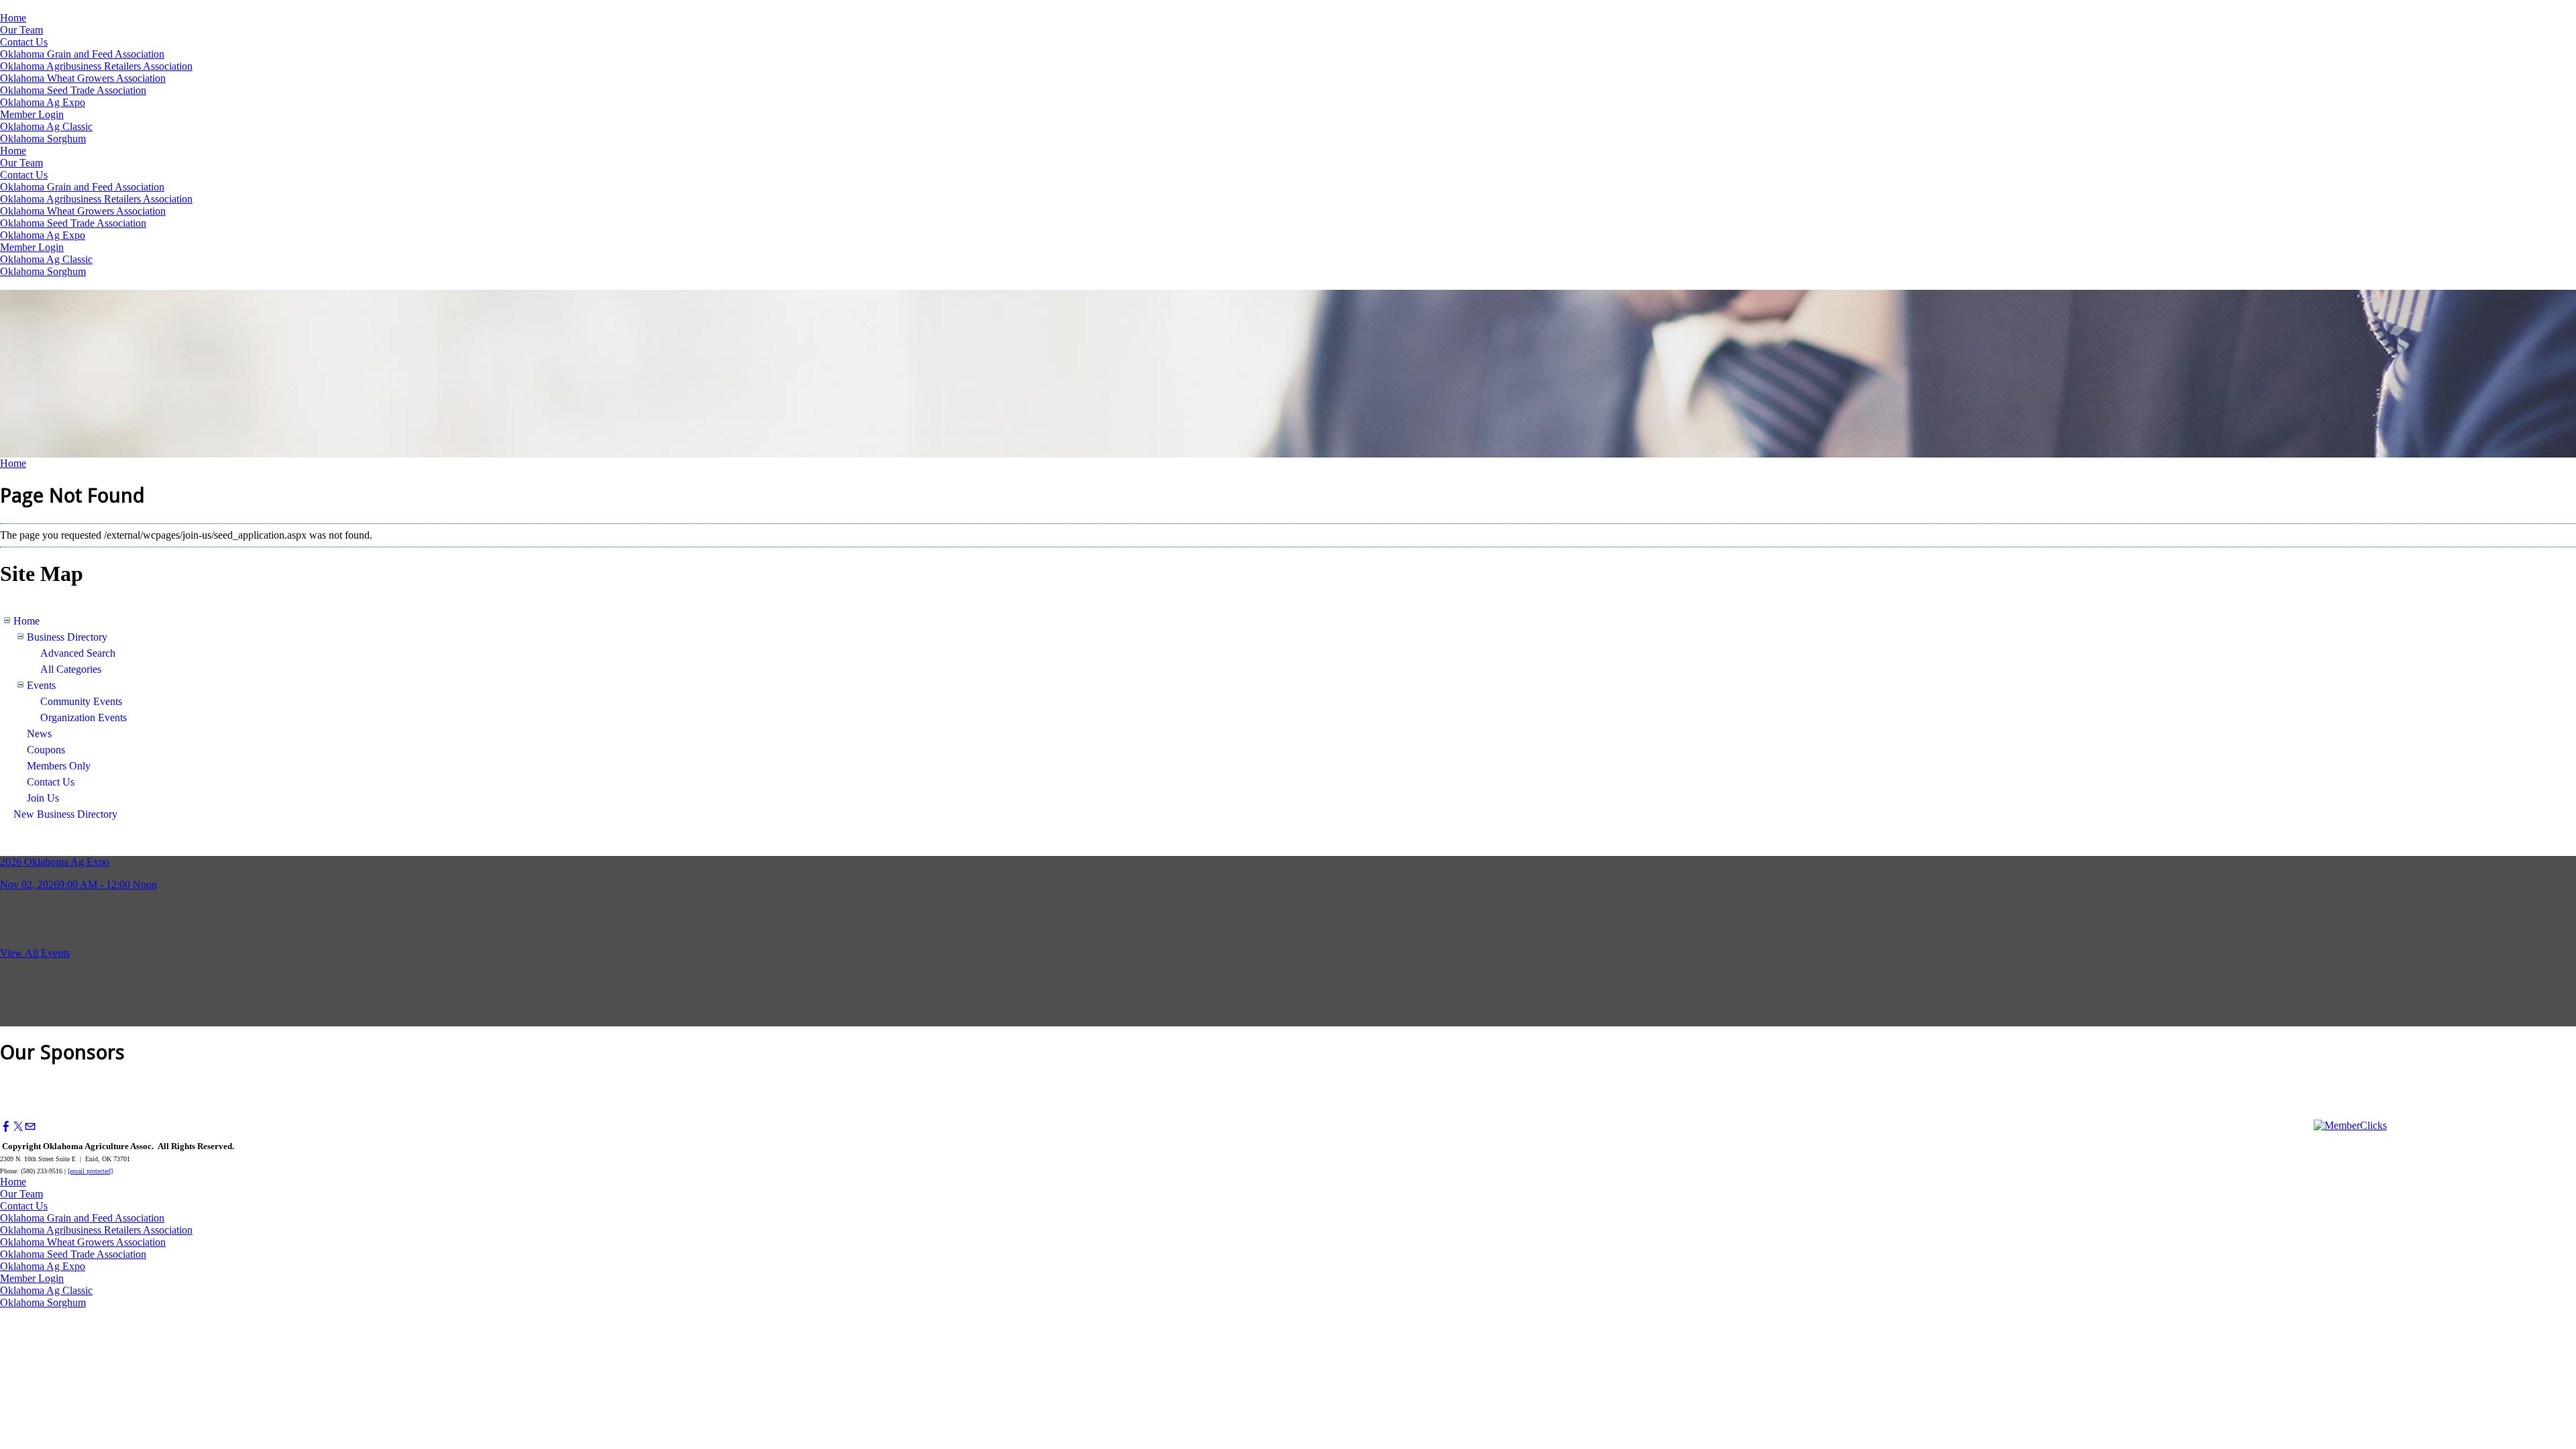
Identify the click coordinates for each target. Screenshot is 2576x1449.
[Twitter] (18, 1127)
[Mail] (30, 1127)
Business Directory (67, 637)
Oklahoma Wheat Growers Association (83, 78)
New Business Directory (65, 814)
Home (13, 18)
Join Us (43, 798)
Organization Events (84, 717)
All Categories (71, 669)
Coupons (46, 750)
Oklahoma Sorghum (43, 139)
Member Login (32, 114)
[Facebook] (6, 1127)
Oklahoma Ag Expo (43, 102)
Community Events (81, 701)
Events (41, 685)
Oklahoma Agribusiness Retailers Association (96, 66)
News (39, 734)
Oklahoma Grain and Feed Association (82, 54)
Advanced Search (78, 653)
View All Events (35, 953)
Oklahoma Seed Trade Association (73, 90)
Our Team (21, 30)
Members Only (59, 766)
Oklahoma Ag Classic (46, 126)
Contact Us (24, 42)
